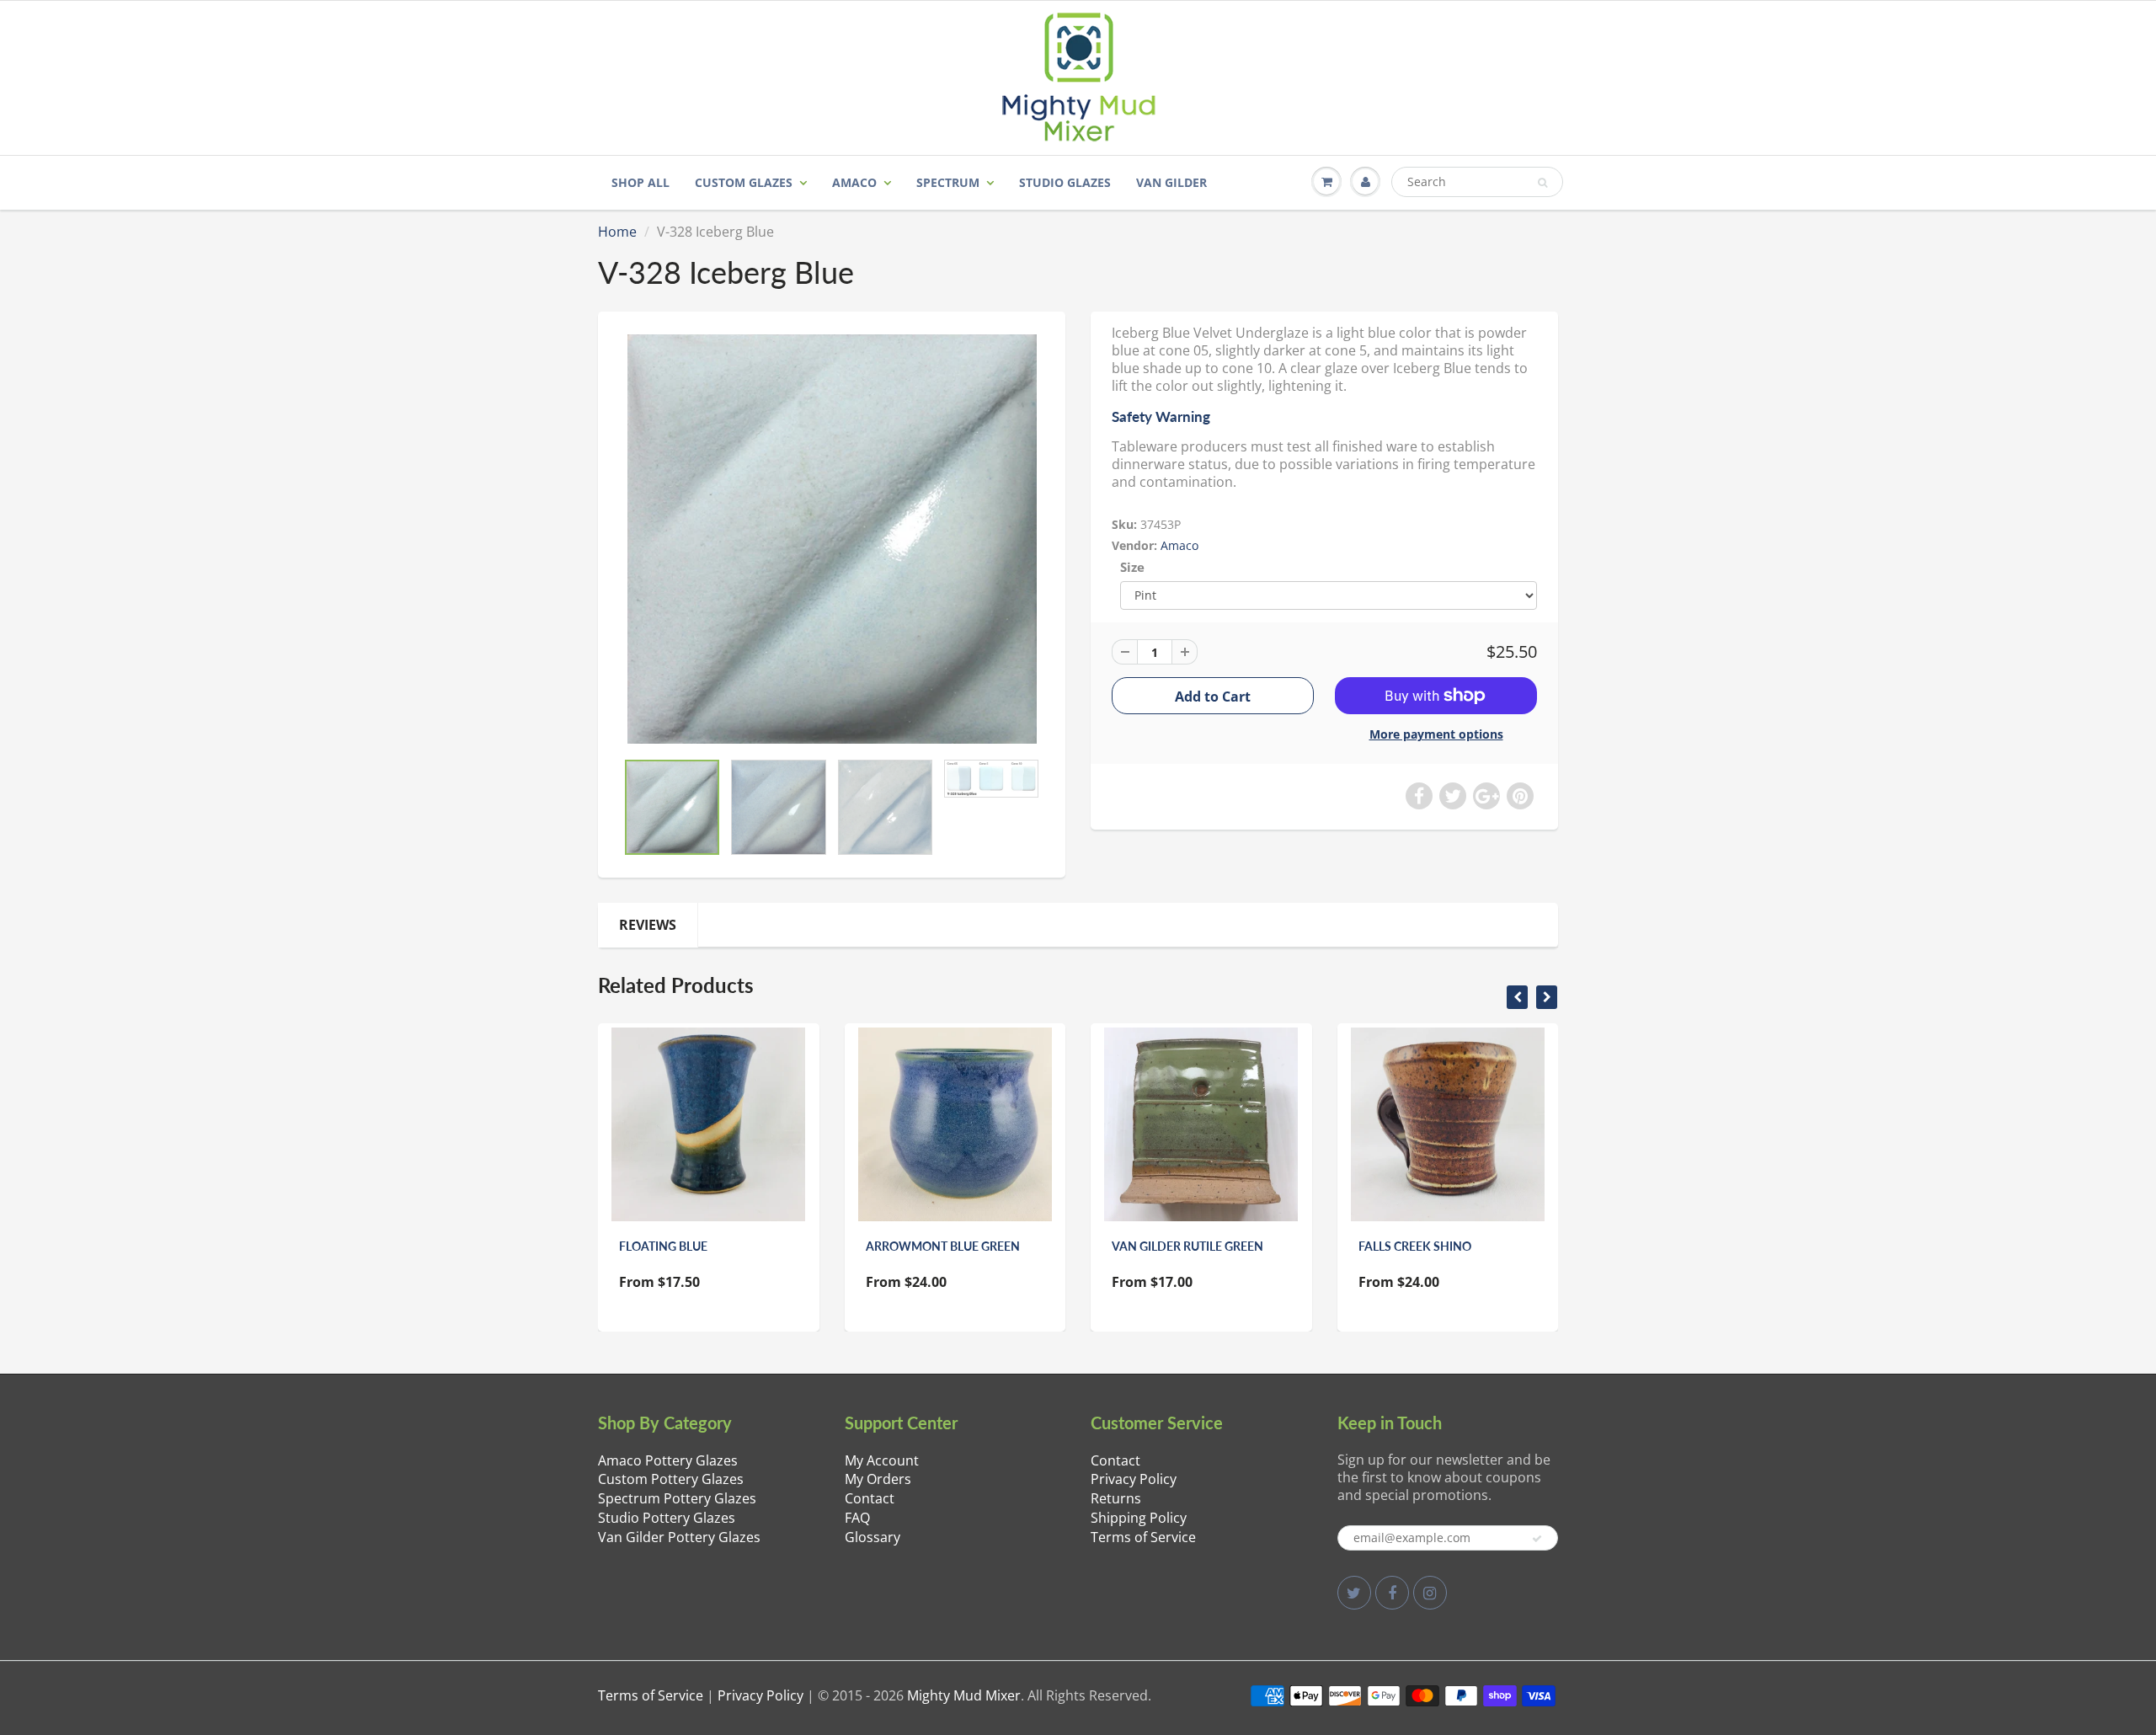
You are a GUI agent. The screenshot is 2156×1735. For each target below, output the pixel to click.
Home (617, 232)
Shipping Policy (1139, 1518)
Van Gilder (1171, 182)
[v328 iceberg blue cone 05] (832, 539)
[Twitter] (1354, 1593)
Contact (870, 1498)
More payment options (1436, 734)
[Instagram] (1430, 1593)
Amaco (854, 182)
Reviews (648, 925)
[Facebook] (1392, 1593)
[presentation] (1517, 997)
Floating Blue (663, 1246)
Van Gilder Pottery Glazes (679, 1537)
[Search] (1542, 183)
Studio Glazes (1065, 182)
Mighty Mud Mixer (964, 1695)
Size (1132, 567)
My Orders (878, 1479)
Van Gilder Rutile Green (1187, 1246)
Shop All (640, 182)
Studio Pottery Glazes (667, 1518)
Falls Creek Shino (1415, 1246)
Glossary (873, 1537)
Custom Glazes (744, 182)
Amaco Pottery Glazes (668, 1460)
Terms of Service (1143, 1537)
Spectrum (948, 182)
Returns (1116, 1498)
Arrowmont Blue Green (943, 1246)
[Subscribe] (1537, 1539)
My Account (882, 1460)
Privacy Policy (1134, 1479)
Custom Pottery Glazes (671, 1479)
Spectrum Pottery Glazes (677, 1498)
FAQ (857, 1518)
